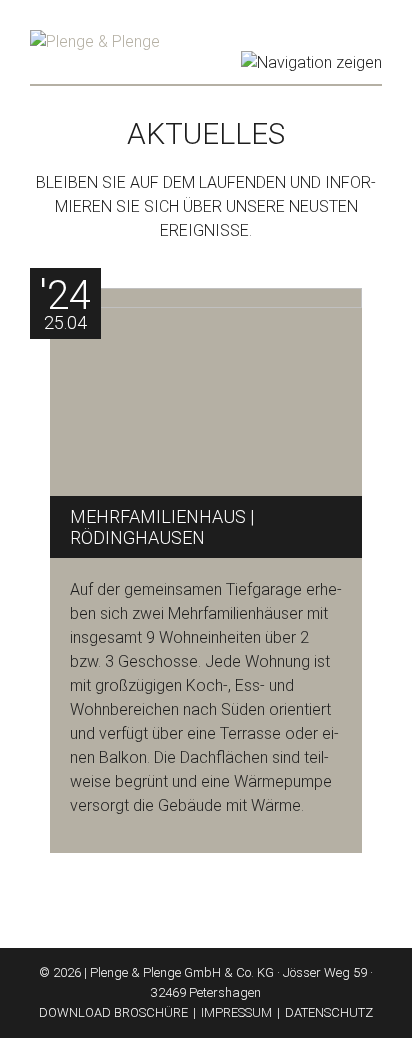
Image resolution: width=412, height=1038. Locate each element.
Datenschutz (329, 1012)
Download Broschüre (113, 1012)
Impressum (236, 1012)
